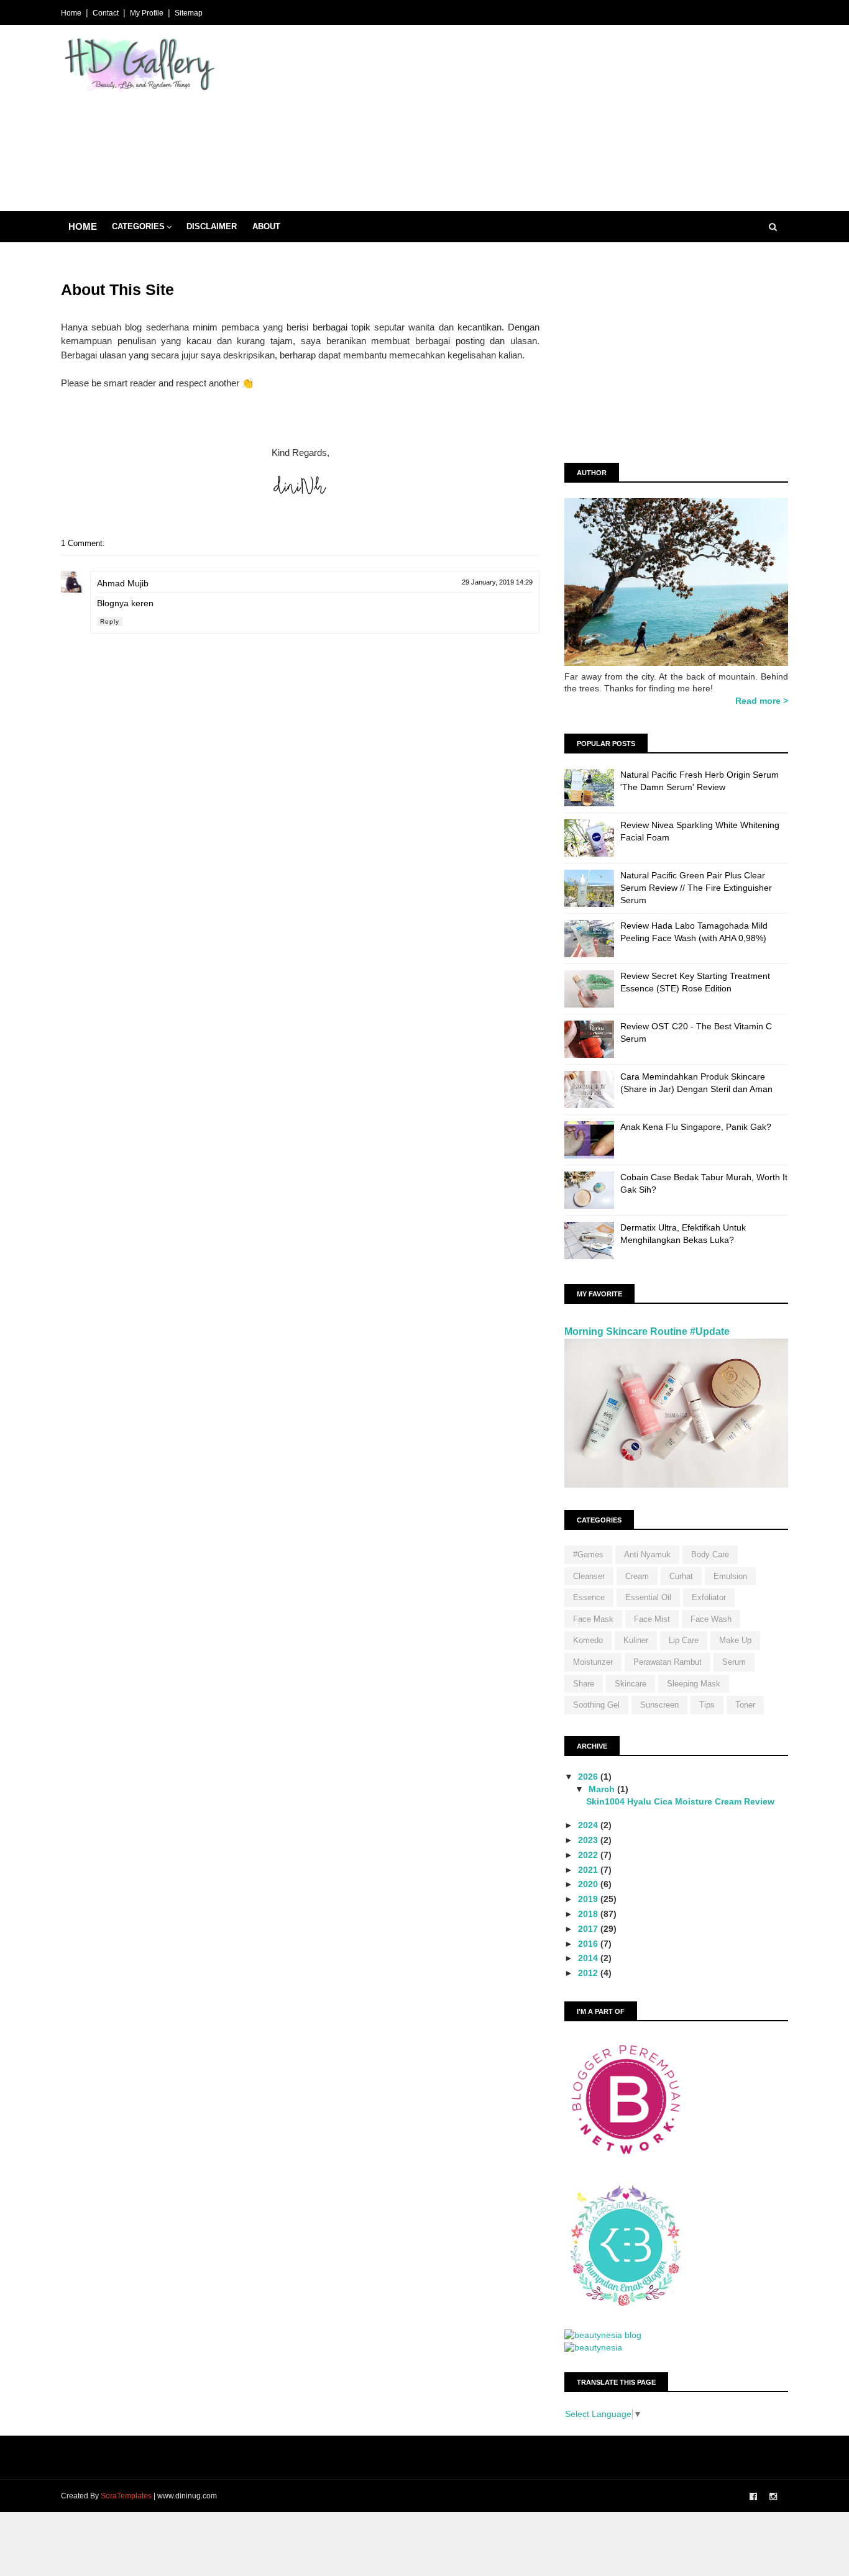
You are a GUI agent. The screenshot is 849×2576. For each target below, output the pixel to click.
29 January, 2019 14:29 (497, 582)
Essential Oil (648, 1597)
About (266, 226)
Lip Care (684, 1640)
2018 (589, 1914)
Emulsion (730, 1576)
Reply (110, 621)
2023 (589, 1840)
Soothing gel (596, 1705)
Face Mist (652, 1619)
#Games (588, 1554)
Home (71, 13)
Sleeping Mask (694, 1684)
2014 (589, 1958)
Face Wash (711, 1619)
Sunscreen (659, 1705)
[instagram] (773, 2497)
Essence (589, 1597)
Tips (707, 1705)
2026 (589, 1777)
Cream (637, 1576)
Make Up (735, 1640)
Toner (745, 1705)
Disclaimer (212, 226)
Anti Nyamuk (647, 1554)
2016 (589, 1944)
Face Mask (593, 1619)
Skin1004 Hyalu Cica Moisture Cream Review (680, 1801)
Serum (734, 1662)
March (603, 1789)
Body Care (710, 1554)
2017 (589, 1929)
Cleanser (589, 1576)
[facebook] (753, 2497)
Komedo (588, 1640)
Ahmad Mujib (123, 583)
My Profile (147, 13)
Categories (138, 226)
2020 (589, 1884)
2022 (589, 1855)
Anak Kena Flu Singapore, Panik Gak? (696, 1127)
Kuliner (636, 1640)
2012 (589, 1973)
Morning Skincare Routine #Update (647, 1331)
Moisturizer (593, 1662)
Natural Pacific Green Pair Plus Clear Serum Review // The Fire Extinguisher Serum (696, 887)
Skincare (631, 1684)
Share (584, 1684)
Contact (106, 13)
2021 (589, 1870)
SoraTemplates (126, 2496)
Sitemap (189, 13)
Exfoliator (709, 1597)
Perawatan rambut (668, 1662)
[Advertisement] (562, 124)
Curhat (681, 1576)
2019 (589, 1899)
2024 (589, 1825)
